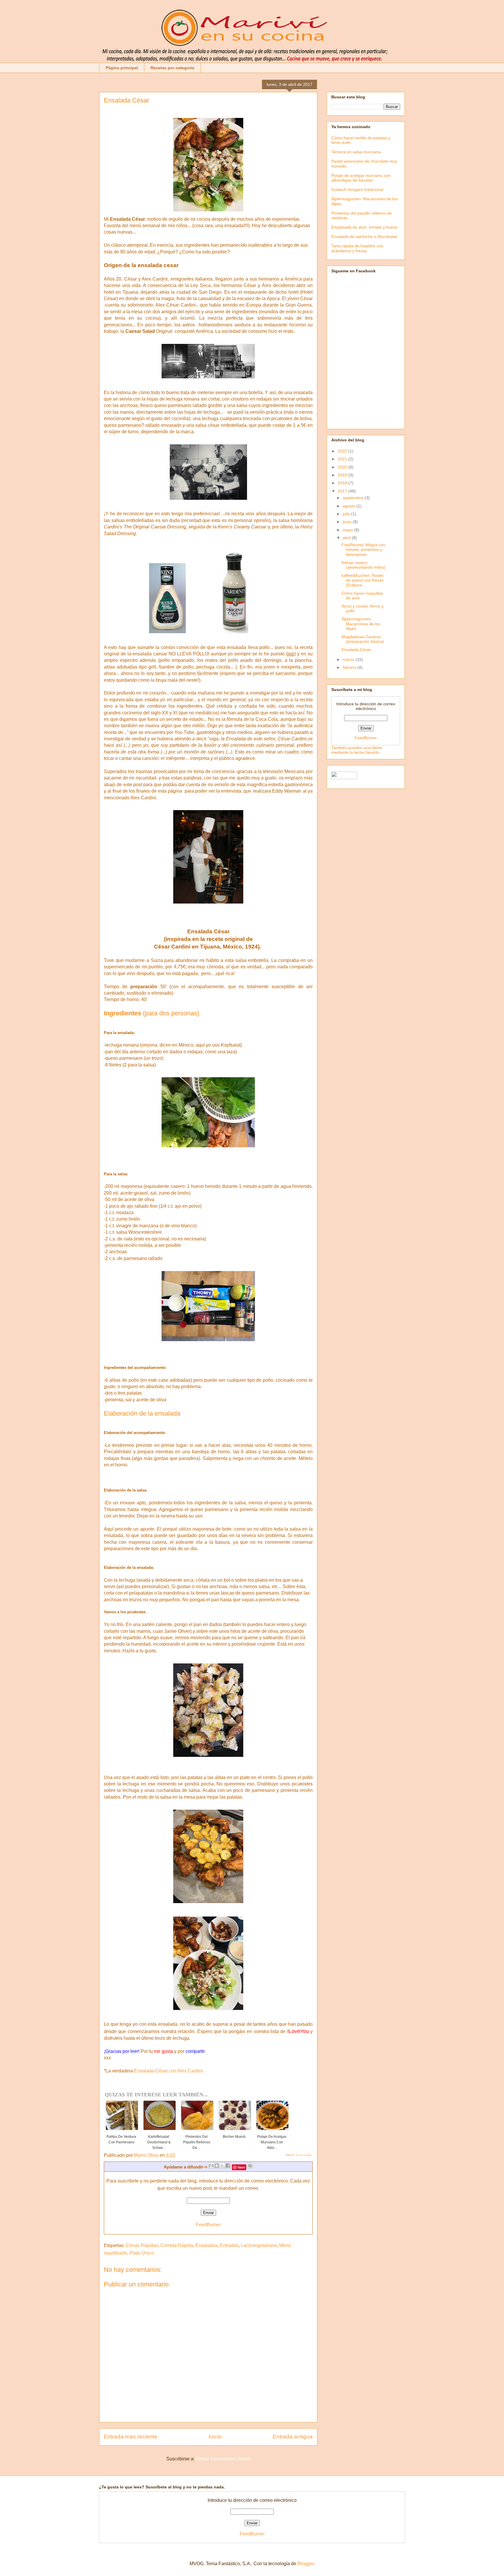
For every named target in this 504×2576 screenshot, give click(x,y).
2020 (343, 467)
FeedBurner (208, 2225)
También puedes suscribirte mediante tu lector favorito (357, 750)
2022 (343, 451)
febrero (350, 667)
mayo (348, 530)
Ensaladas (206, 2245)
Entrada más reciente (131, 2437)
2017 (343, 491)
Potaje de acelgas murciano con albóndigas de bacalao (361, 178)
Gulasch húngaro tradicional (357, 189)
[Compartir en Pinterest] (250, 2166)
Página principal (122, 68)
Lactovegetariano (259, 2245)
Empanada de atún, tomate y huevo (364, 227)
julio (347, 514)
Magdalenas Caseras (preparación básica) (363, 639)
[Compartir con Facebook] (228, 2166)
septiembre (354, 498)
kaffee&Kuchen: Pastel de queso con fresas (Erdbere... (363, 580)
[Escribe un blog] (217, 2166)
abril (347, 538)
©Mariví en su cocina (298, 2155)
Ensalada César (356, 650)
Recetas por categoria (172, 68)
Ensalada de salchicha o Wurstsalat (364, 236)
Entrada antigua (293, 2437)
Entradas (229, 2245)
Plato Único (142, 2253)
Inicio (215, 2437)
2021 (343, 459)
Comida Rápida (177, 2245)
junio (348, 522)
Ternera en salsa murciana (356, 152)
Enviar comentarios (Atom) (223, 2459)
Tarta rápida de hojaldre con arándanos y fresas (357, 248)
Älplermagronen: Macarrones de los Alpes (361, 624)
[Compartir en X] (222, 2166)
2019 (343, 475)
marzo (349, 659)
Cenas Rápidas (142, 2245)
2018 (343, 483)
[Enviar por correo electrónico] (211, 2166)
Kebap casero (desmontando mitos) (363, 565)
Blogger (306, 2564)
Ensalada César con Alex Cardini (169, 2071)
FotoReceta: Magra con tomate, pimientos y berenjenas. (363, 550)
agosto (350, 506)
